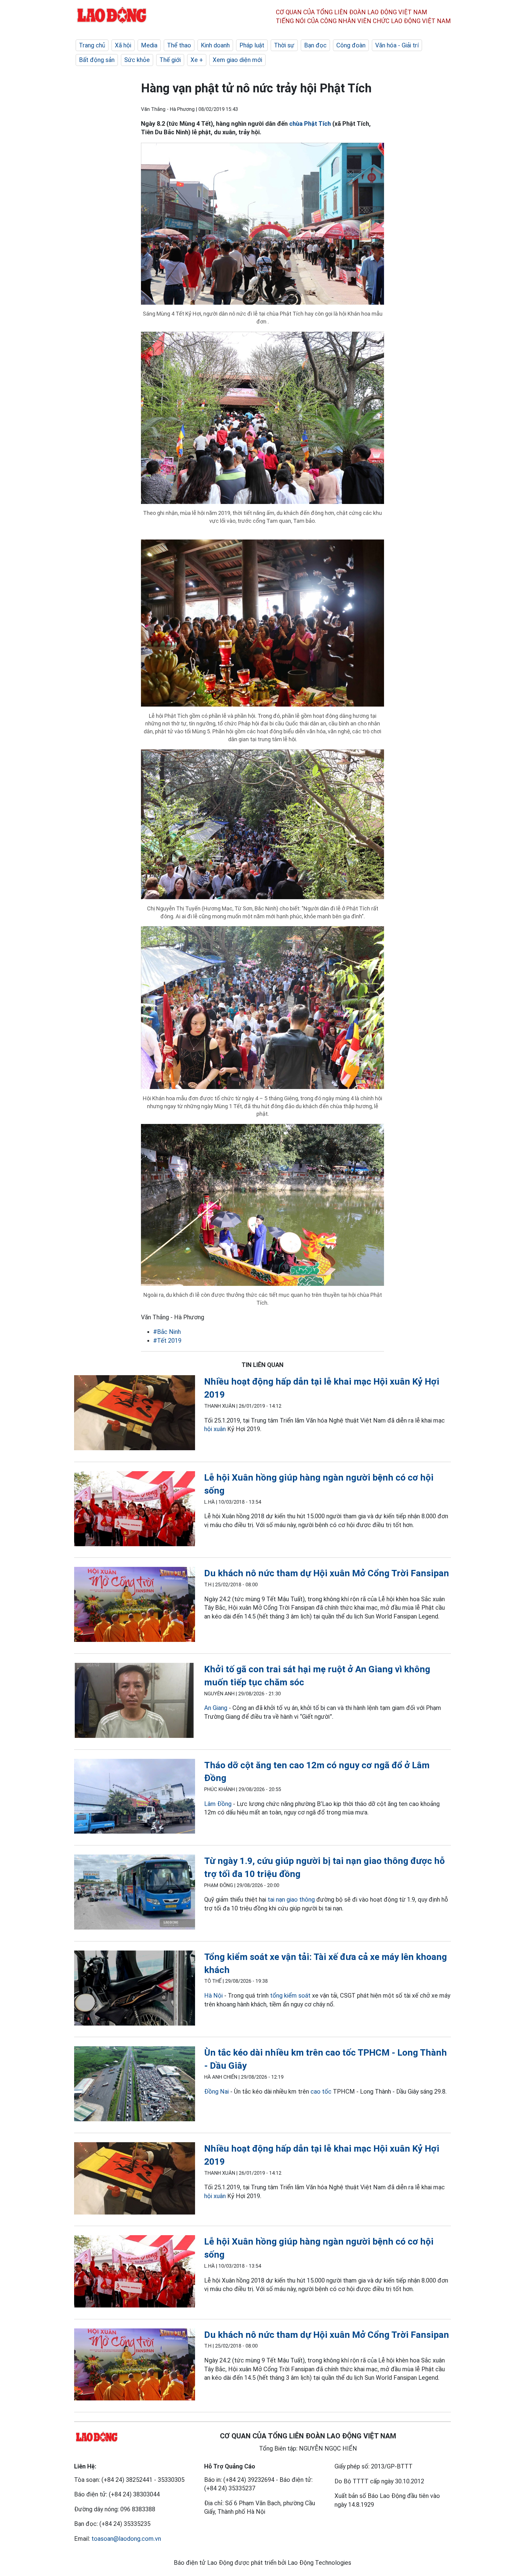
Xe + (197, 60)
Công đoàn (351, 45)
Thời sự (284, 45)
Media (149, 45)
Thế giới (170, 60)
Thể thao (179, 45)
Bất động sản (97, 60)
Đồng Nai (216, 2091)
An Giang (216, 1708)
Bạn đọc (315, 45)
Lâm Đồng (218, 1804)
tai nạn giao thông (291, 1899)
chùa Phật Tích (310, 124)
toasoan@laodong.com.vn (126, 2539)
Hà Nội (213, 1995)
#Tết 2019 (167, 1341)
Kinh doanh (215, 45)
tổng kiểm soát (290, 1995)
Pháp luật (252, 45)
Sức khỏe (137, 60)
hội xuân (215, 1429)
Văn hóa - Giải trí (397, 45)
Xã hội (123, 45)
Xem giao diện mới (237, 60)
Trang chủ (92, 45)
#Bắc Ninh (167, 1332)
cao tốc (321, 2091)
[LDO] (135, 1414)
